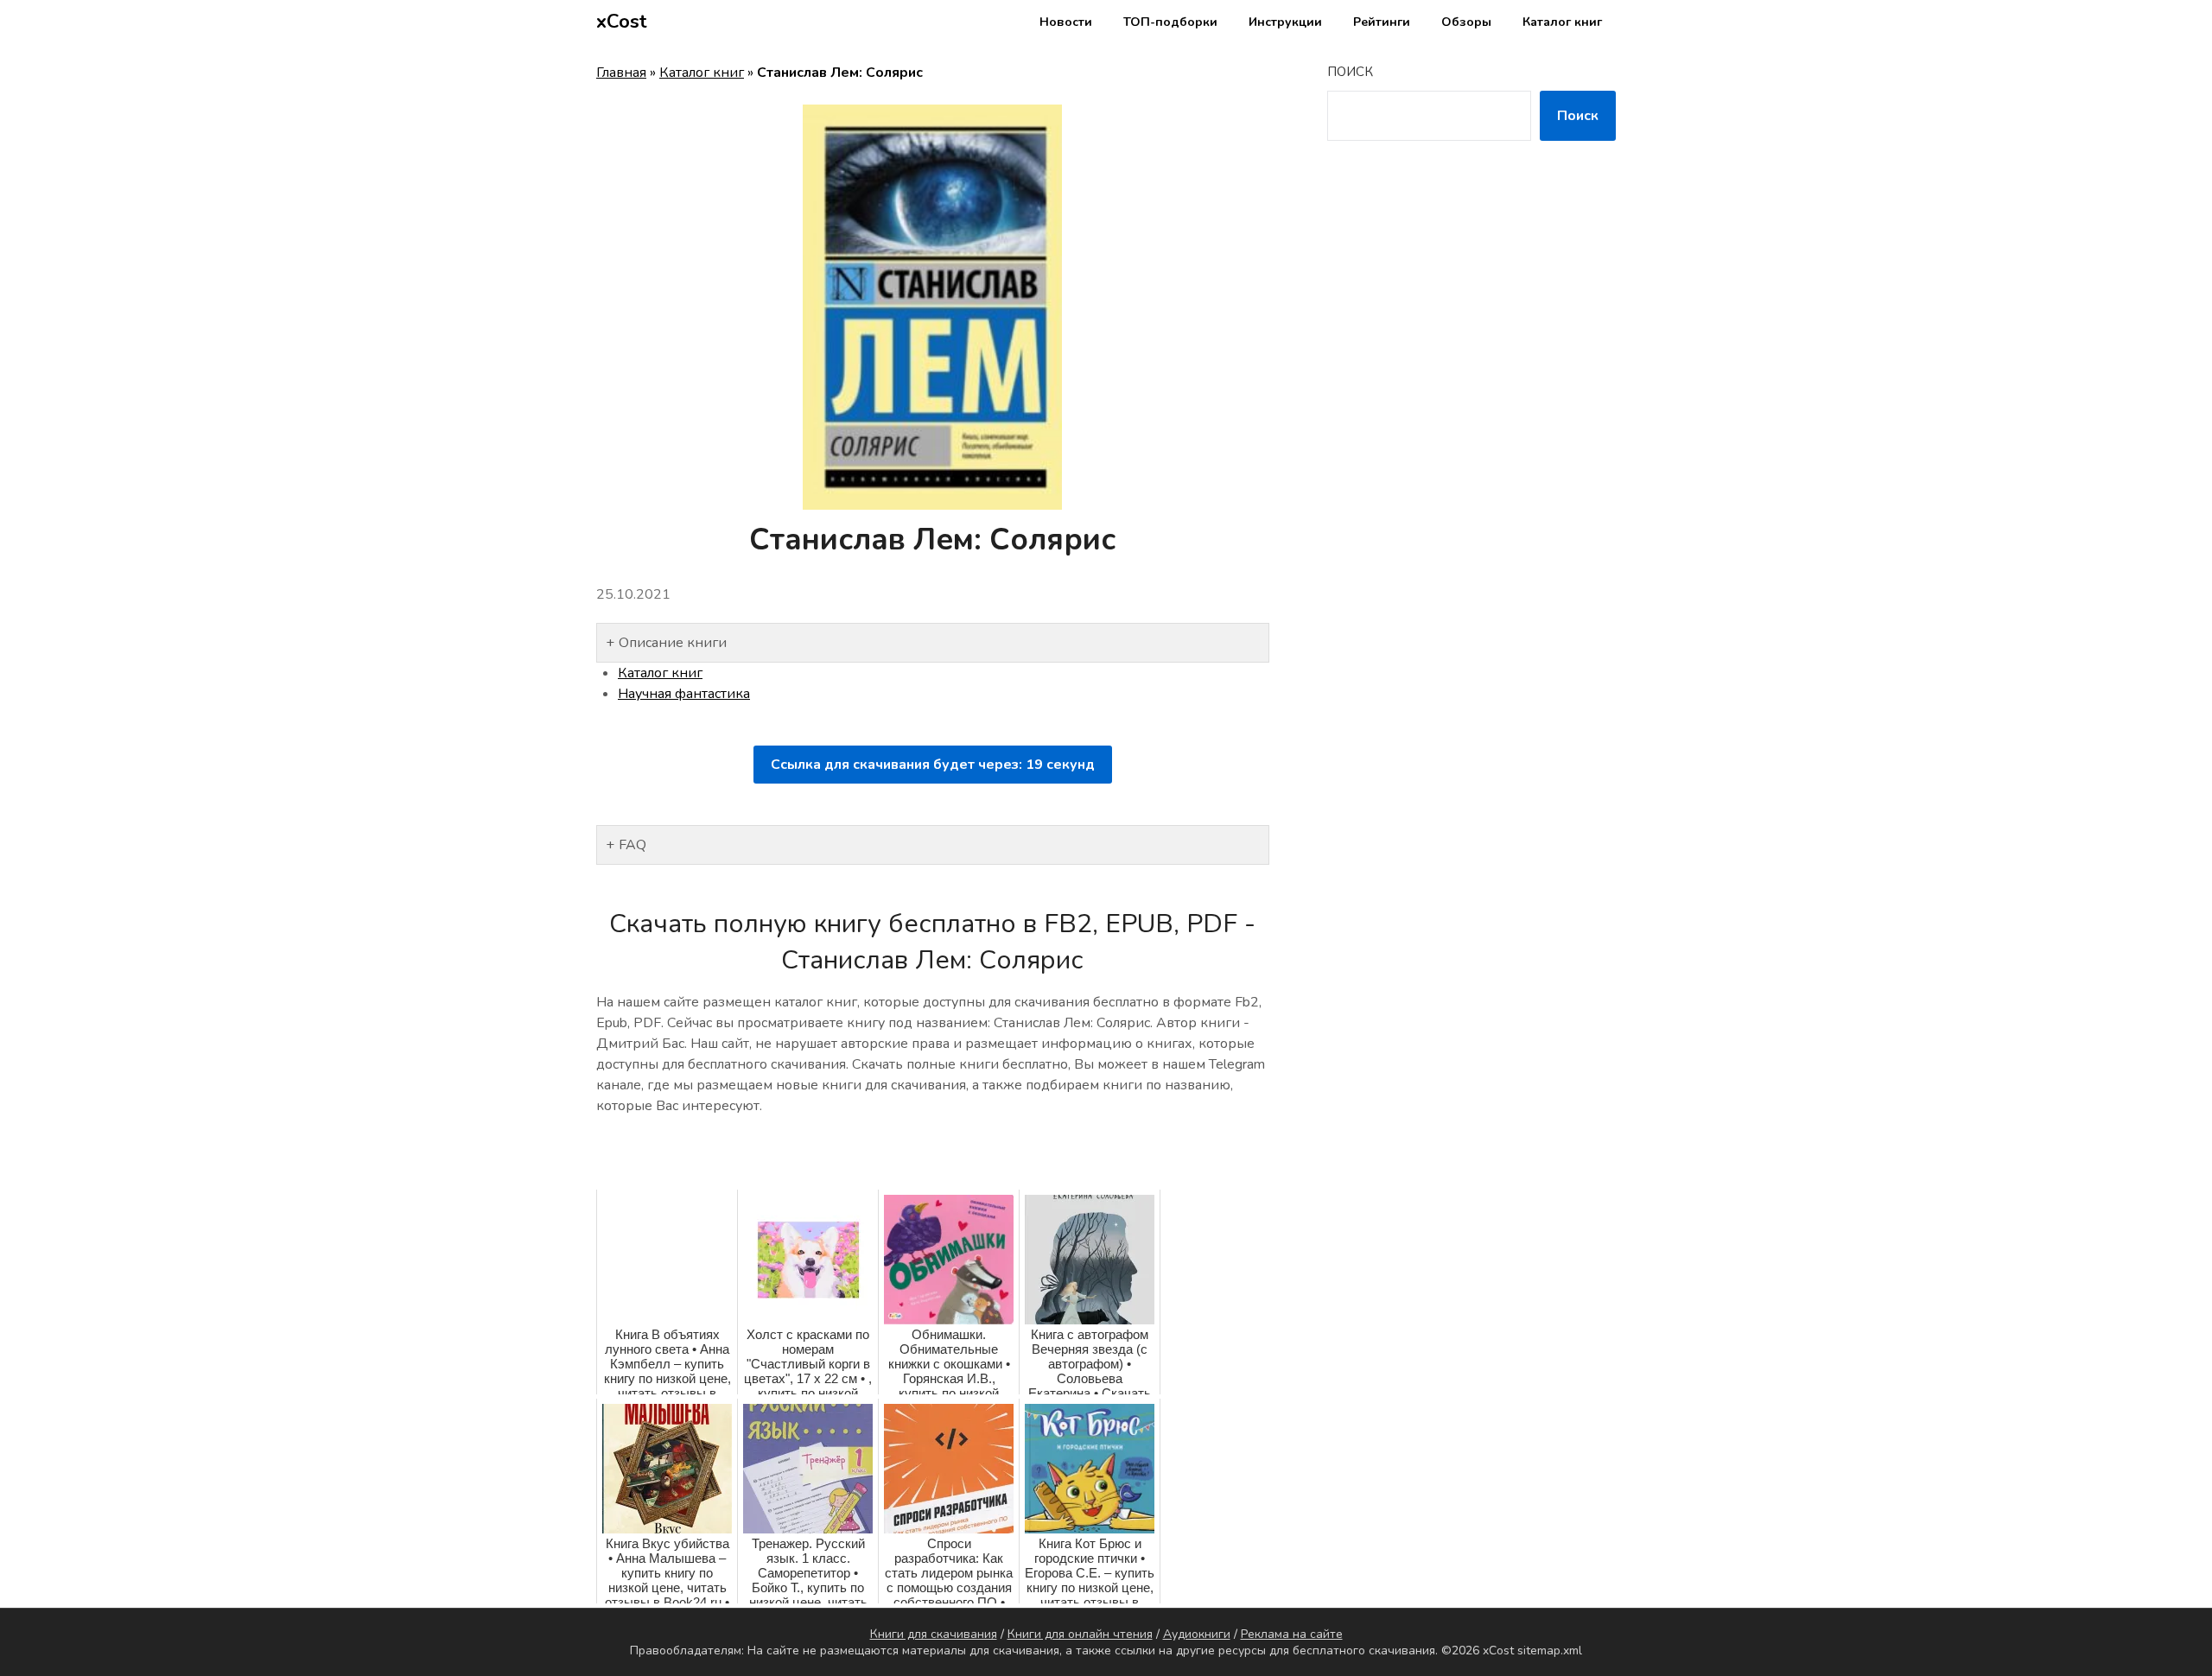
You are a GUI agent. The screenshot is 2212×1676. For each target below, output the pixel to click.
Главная (621, 73)
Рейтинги (1382, 22)
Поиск (1350, 72)
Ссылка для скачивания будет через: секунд (933, 765)
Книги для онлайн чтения (1080, 1634)
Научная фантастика (684, 694)
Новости (1066, 22)
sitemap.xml (1550, 1651)
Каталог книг (1562, 22)
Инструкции (1285, 22)
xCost (622, 22)
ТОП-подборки (1170, 22)
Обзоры (1466, 22)
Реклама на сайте (1292, 1634)
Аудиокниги (1197, 1634)
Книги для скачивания (934, 1634)
